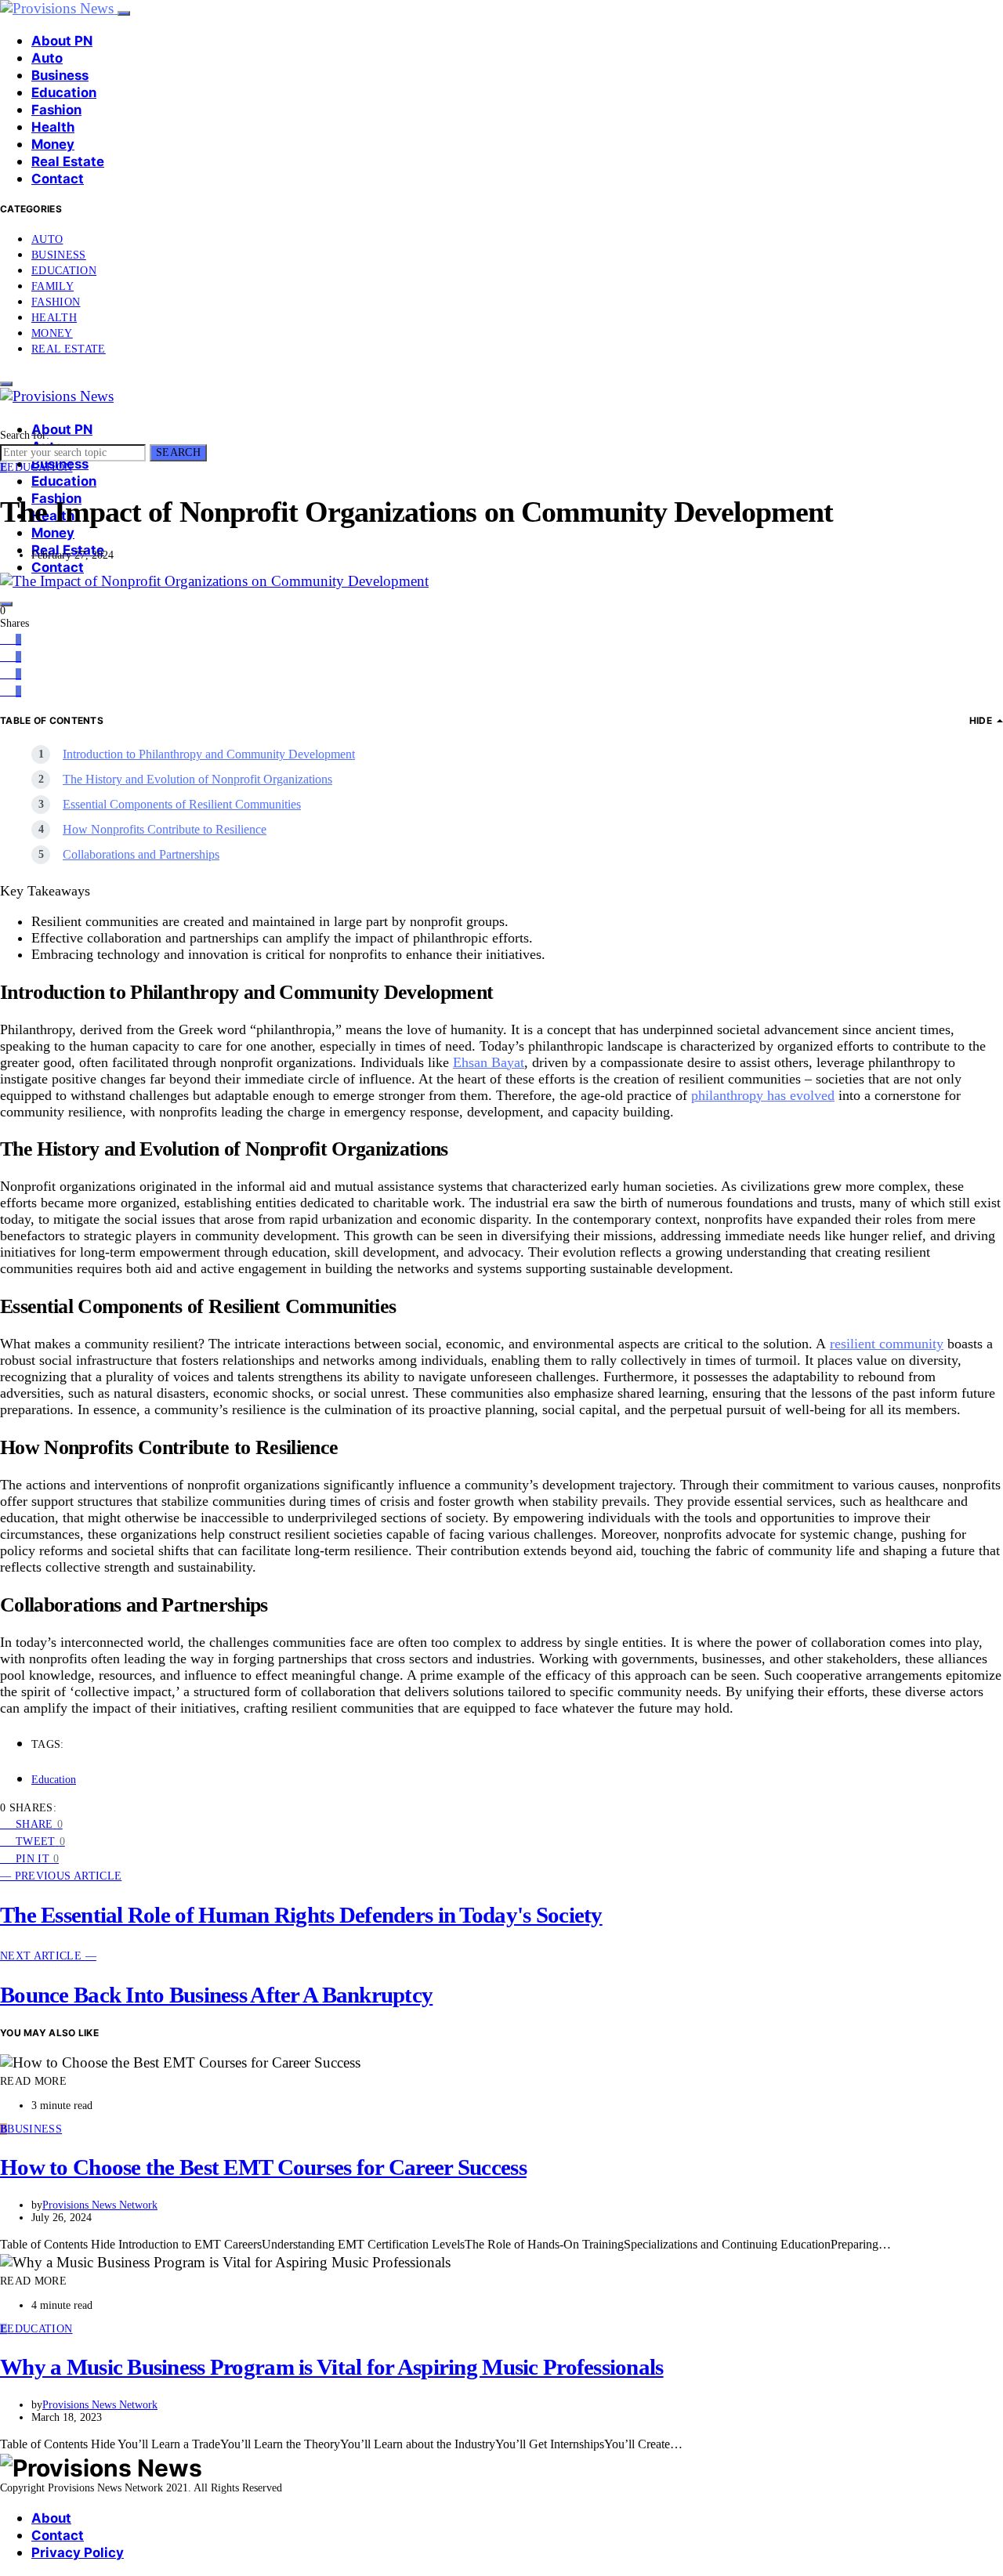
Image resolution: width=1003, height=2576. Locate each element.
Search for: (25, 435)
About (51, 2518)
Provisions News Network (100, 2205)
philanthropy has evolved (763, 1095)
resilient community (887, 1344)
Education (64, 92)
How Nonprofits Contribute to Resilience (165, 829)
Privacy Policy (78, 2552)
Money (53, 144)
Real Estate (68, 161)
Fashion (56, 110)
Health (53, 127)
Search (178, 452)
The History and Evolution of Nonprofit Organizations (197, 779)
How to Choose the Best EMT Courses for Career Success (263, 2167)
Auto (47, 58)
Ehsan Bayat (489, 1062)
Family (53, 286)
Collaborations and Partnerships (141, 854)
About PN (62, 41)
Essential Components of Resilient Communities (182, 804)
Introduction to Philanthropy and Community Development (209, 754)
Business (60, 75)
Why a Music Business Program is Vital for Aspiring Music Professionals (332, 2367)
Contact (58, 179)
